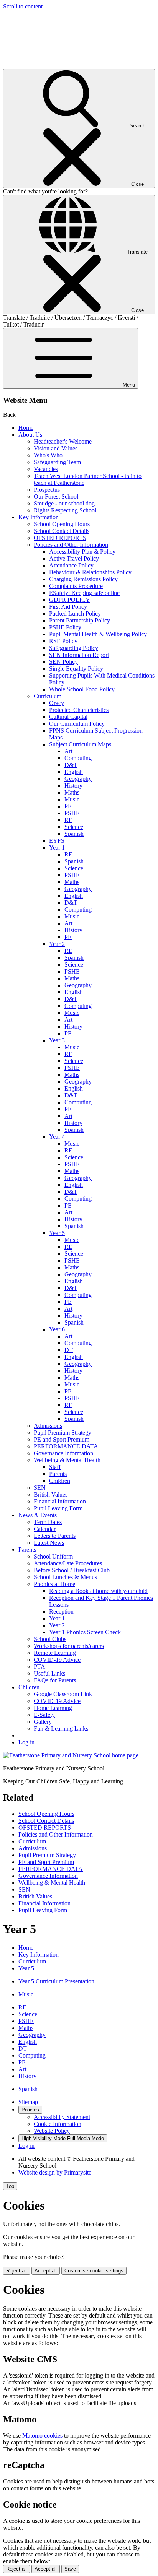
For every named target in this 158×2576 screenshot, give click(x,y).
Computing (78, 758)
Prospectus (47, 490)
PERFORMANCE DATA (66, 1446)
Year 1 (57, 848)
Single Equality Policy (76, 669)
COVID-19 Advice (57, 1660)
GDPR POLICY (70, 600)
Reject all (16, 2271)
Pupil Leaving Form (58, 1508)
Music (72, 799)
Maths (72, 792)
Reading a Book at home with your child (98, 1591)
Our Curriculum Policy (77, 724)
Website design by (55, 2172)
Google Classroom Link (63, 1694)
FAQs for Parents (55, 1680)
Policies (30, 2110)
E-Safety (44, 1715)
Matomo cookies (42, 2435)
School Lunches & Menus (65, 1577)
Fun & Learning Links (61, 1728)
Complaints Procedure (76, 586)
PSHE (72, 813)
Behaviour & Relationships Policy (90, 572)
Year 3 (57, 1040)
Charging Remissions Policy (83, 579)
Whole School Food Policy (82, 689)
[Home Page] (71, 1755)
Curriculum (48, 696)
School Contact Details (62, 531)
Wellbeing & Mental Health (67, 1460)
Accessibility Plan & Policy (82, 552)
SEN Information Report (79, 655)
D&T (71, 765)
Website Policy (52, 2131)
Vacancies (46, 469)
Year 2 (57, 944)
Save (70, 2569)
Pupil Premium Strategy (63, 1433)
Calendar (45, 1529)
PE (68, 806)
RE (68, 820)
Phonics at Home (54, 1584)
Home (26, 428)
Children (60, 1481)
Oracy (57, 703)
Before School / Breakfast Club (72, 1570)
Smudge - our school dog (64, 503)
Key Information (39, 517)
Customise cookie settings (94, 2271)
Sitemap (28, 2102)
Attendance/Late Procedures (68, 1563)
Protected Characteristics (79, 710)
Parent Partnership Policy (80, 620)
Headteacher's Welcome (63, 441)
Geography (78, 779)
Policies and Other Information (71, 545)
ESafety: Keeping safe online (84, 593)
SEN (40, 1488)
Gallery (43, 1722)
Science (74, 827)
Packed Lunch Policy (75, 614)
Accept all (46, 2271)
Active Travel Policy (74, 558)
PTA (39, 1667)
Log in (26, 1742)
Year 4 (57, 1137)
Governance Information (63, 1453)
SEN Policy (63, 662)
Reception (61, 1611)
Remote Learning (55, 1653)
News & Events (38, 1515)
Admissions (48, 1426)
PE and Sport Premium (62, 1439)
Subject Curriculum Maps (80, 744)
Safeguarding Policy (74, 648)
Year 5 (57, 1233)
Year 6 (57, 1329)
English (74, 772)
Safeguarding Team (57, 462)
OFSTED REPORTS (60, 538)
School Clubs (50, 1639)
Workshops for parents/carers (69, 1646)
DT (69, 1350)
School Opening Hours (62, 524)
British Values (51, 1494)
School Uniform (53, 1556)
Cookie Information (58, 2124)
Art (68, 751)
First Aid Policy (68, 607)
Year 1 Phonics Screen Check (85, 1632)
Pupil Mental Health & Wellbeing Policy (98, 634)
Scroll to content (23, 6)
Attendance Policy (71, 565)
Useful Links (49, 1673)
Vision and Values (56, 448)
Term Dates (48, 1522)
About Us (30, 435)
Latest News (49, 1543)
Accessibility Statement (62, 2117)
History (73, 786)
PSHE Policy (65, 627)
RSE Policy (63, 641)
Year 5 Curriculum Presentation (56, 1981)
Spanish (74, 834)
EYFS (57, 841)
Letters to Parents (55, 1536)
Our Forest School (56, 497)
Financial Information (60, 1501)
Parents (58, 1474)
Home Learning (53, 1708)
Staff (55, 1467)
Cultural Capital (68, 717)
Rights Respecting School (65, 510)
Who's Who (48, 455)
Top (10, 2186)
